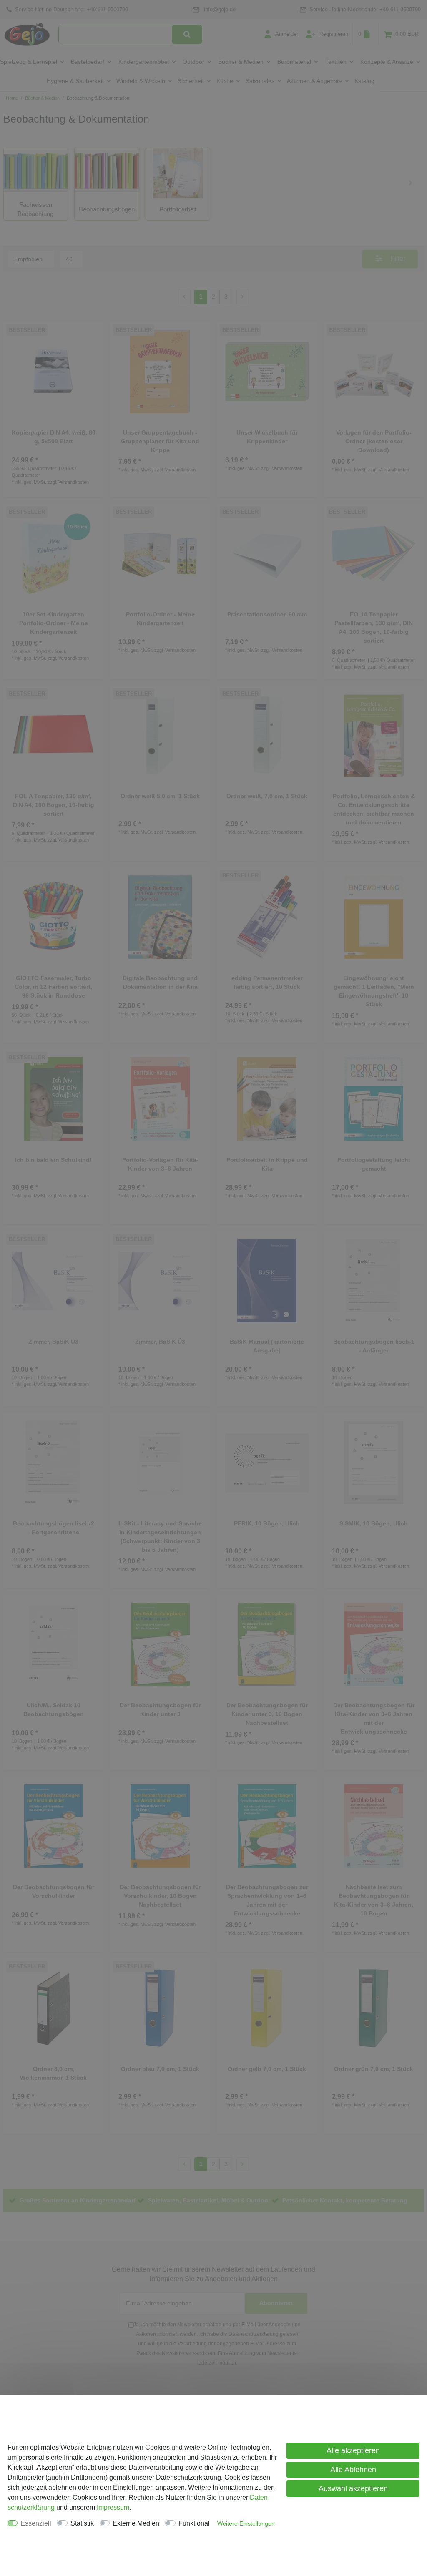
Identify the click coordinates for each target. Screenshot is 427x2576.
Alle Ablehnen (353, 2470)
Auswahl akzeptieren (353, 2488)
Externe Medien (136, 2523)
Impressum (113, 2507)
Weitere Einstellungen (246, 2523)
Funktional (194, 2523)
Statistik (82, 2523)
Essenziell (36, 2523)
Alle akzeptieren (353, 2450)
